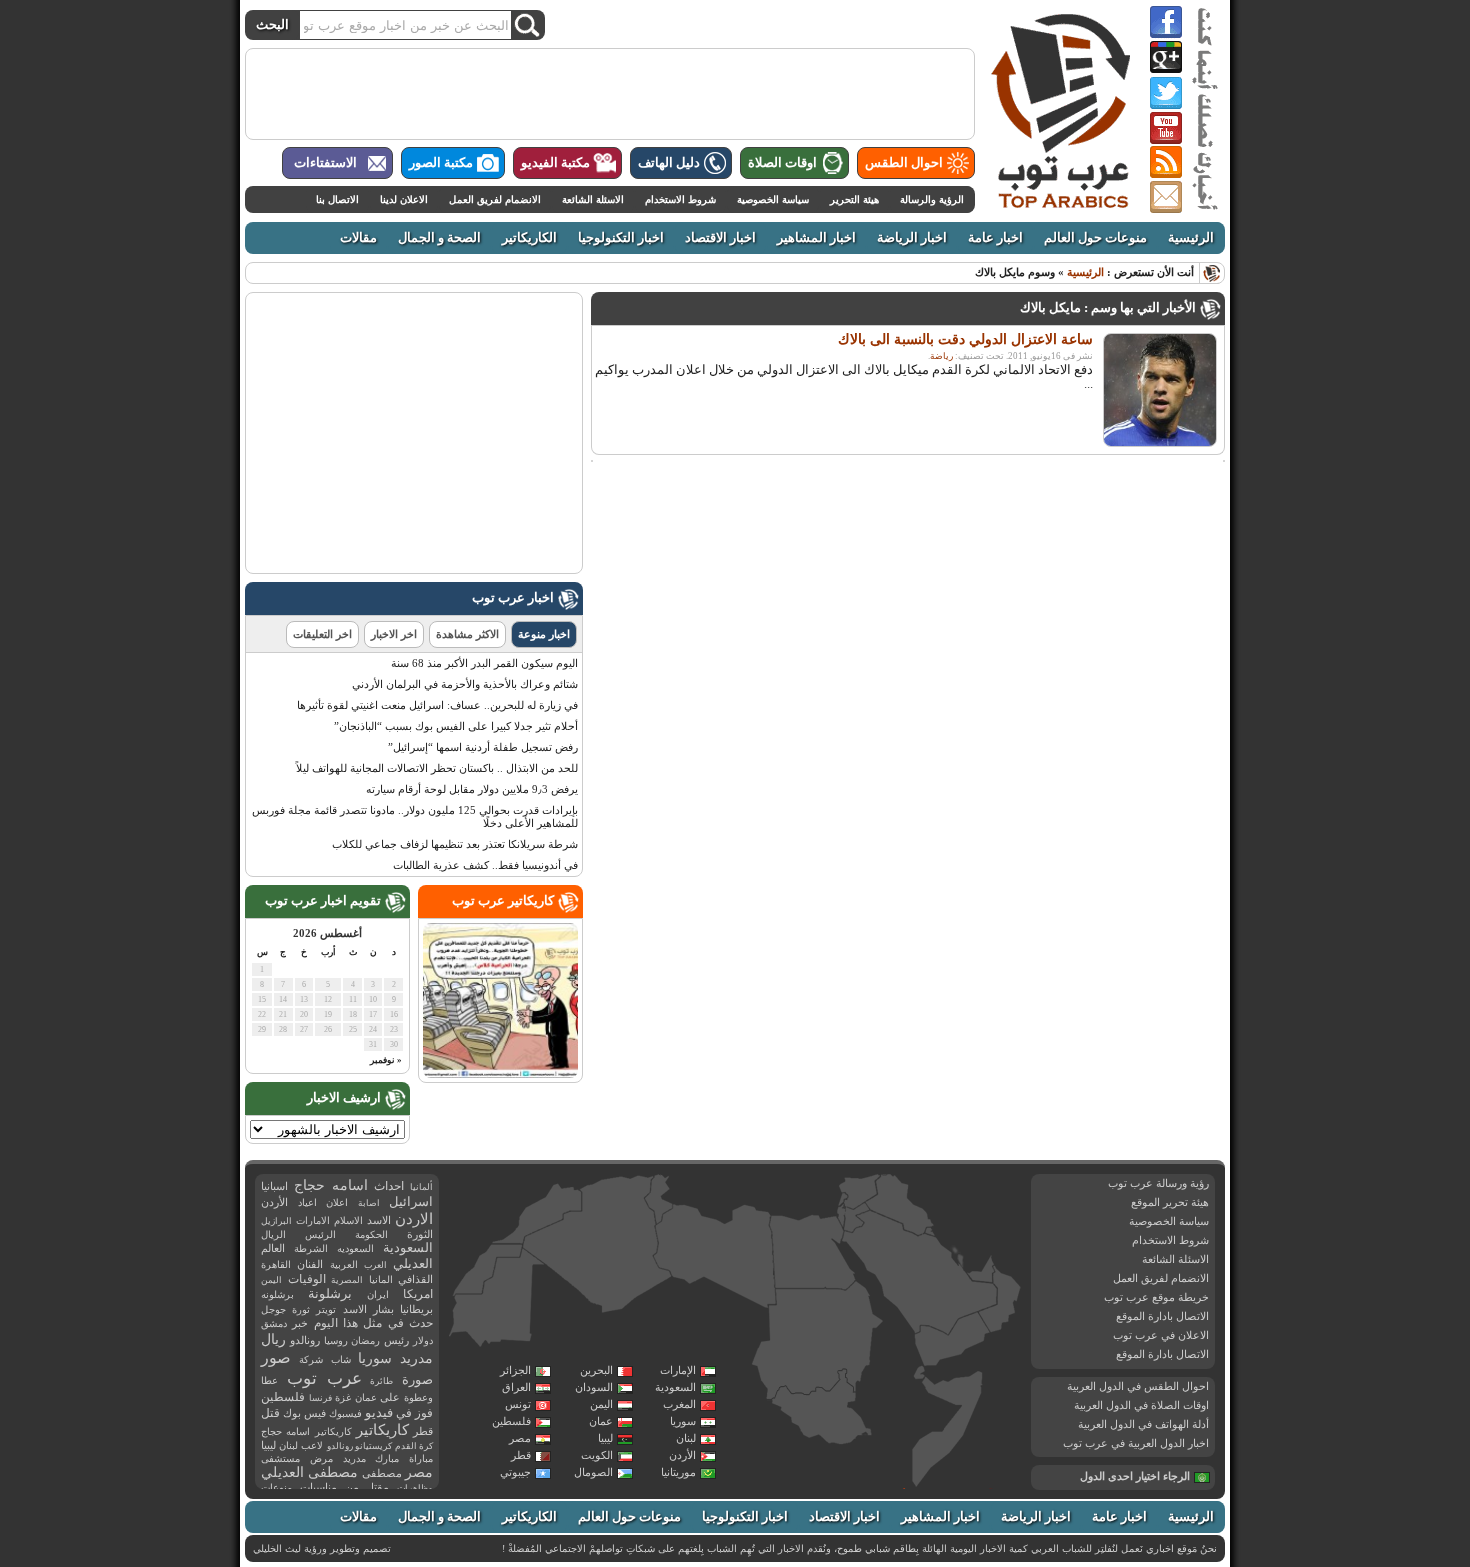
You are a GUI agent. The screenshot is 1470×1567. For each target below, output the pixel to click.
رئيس (396, 1340)
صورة (417, 1379)
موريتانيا (678, 1472)
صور (276, 1358)
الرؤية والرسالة (932, 199)
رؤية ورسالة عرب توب (1158, 1183)
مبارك (387, 1458)
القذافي (415, 1279)
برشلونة (330, 1293)
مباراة (421, 1458)
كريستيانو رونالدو (359, 1446)
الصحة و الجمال (439, 238)
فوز (424, 1413)
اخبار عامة (995, 238)
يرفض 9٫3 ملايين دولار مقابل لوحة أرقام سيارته (472, 789)
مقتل (377, 1487)
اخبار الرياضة (912, 238)
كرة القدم (414, 1446)
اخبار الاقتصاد (720, 238)
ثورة (301, 1309)
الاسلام (348, 1220)
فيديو (379, 1412)
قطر (521, 1455)
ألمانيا (421, 1187)
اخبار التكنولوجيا (621, 238)
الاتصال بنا (337, 199)
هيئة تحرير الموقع (1170, 1202)
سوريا (683, 1421)
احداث (389, 1186)
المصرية (347, 1280)
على (390, 1397)
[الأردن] (857, 1218)
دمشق (274, 1323)
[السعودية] (917, 1274)
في (404, 1413)
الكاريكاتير (529, 238)
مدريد (354, 1458)
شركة (311, 1359)
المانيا (381, 1279)
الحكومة (371, 1234)
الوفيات (307, 1279)
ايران (378, 1294)
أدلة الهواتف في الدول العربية (1143, 1424)
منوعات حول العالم (1095, 238)
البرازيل (276, 1221)
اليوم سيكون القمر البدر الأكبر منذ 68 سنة (484, 663)
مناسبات (318, 1487)
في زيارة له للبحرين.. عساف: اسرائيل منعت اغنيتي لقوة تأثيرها (437, 705)
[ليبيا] (715, 1257)
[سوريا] (859, 1191)
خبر (300, 1323)
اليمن (601, 1404)
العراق (516, 1387)
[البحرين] (956, 1252)
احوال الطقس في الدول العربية (1138, 1386)
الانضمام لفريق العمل (495, 199)
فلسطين (511, 1421)
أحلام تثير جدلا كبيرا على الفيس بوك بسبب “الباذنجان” (456, 726)
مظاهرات (415, 1488)
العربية (344, 1264)
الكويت (597, 1455)
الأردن (682, 1455)
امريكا (418, 1294)
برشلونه (277, 1294)
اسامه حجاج (331, 1185)
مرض (321, 1458)
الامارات (313, 1220)
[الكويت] (929, 1231)
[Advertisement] (610, 94)
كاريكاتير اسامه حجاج (306, 1431)
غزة (343, 1397)
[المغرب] (537, 1213)
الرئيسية (1191, 238)
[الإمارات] (981, 1268)
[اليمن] (951, 1340)
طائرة (381, 1381)
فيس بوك (304, 1413)
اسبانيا (274, 1186)
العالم (273, 1248)
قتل (270, 1413)
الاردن (414, 1219)
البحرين (596, 1370)
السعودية (675, 1387)
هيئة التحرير (854, 199)
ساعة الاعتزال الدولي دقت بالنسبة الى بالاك (965, 339)
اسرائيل (411, 1201)
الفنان (310, 1264)
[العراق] (899, 1204)
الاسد (379, 1220)
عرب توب (324, 1378)
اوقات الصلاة (782, 163)
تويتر (326, 1309)
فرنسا (320, 1398)
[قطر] (960, 1265)
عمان (601, 1421)
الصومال (593, 1472)
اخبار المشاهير (816, 238)
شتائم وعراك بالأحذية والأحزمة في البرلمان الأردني (465, 684)
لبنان (686, 1438)
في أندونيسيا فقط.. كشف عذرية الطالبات (485, 865)
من (352, 1487)
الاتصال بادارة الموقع (1162, 1316)
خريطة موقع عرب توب (1156, 1297)
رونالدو (305, 1340)
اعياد (307, 1202)
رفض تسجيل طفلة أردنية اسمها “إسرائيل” (483, 747)
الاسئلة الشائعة (593, 199)
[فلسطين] (841, 1215)
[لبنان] (843, 1199)
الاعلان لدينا (404, 199)
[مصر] (812, 1252)
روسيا (336, 1340)
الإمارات (678, 1370)
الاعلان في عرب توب (1161, 1335)
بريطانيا (416, 1309)
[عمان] (1000, 1300)
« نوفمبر (386, 1060)
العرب (375, 1265)
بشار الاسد (368, 1309)
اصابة (369, 1203)
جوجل (273, 1309)
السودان (594, 1387)
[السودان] (816, 1342)
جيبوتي (515, 1472)
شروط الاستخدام (680, 199)
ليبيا (605, 1438)
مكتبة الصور (441, 163)
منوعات (276, 1487)
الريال (273, 1234)
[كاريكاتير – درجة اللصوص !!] (500, 1074)
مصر (520, 1438)
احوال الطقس (904, 163)
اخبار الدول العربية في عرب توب (1136, 1443)
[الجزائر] (597, 1245)
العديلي (413, 1264)
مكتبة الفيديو (555, 163)
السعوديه (355, 1248)
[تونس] (659, 1199)
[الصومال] (948, 1428)
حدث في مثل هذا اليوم (373, 1323)
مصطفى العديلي (309, 1472)
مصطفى (382, 1473)
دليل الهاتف (669, 163)
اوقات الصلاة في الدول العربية (1141, 1405)
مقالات (358, 238)
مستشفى (280, 1458)
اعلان (337, 1202)
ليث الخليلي (277, 1548)
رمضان (365, 1340)
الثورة (420, 1234)
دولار (423, 1340)
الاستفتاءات (325, 163)
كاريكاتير (382, 1430)
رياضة (941, 356)
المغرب (679, 1404)
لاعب (312, 1445)
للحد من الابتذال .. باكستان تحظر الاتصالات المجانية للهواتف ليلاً (437, 768)
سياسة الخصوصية (773, 199)
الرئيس (320, 1234)
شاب (341, 1359)
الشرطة (311, 1248)
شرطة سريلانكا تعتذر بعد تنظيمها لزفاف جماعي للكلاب (455, 844)
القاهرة (276, 1264)
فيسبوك (345, 1413)
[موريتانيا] (497, 1300)
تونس (518, 1404)
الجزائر (515, 1370)
